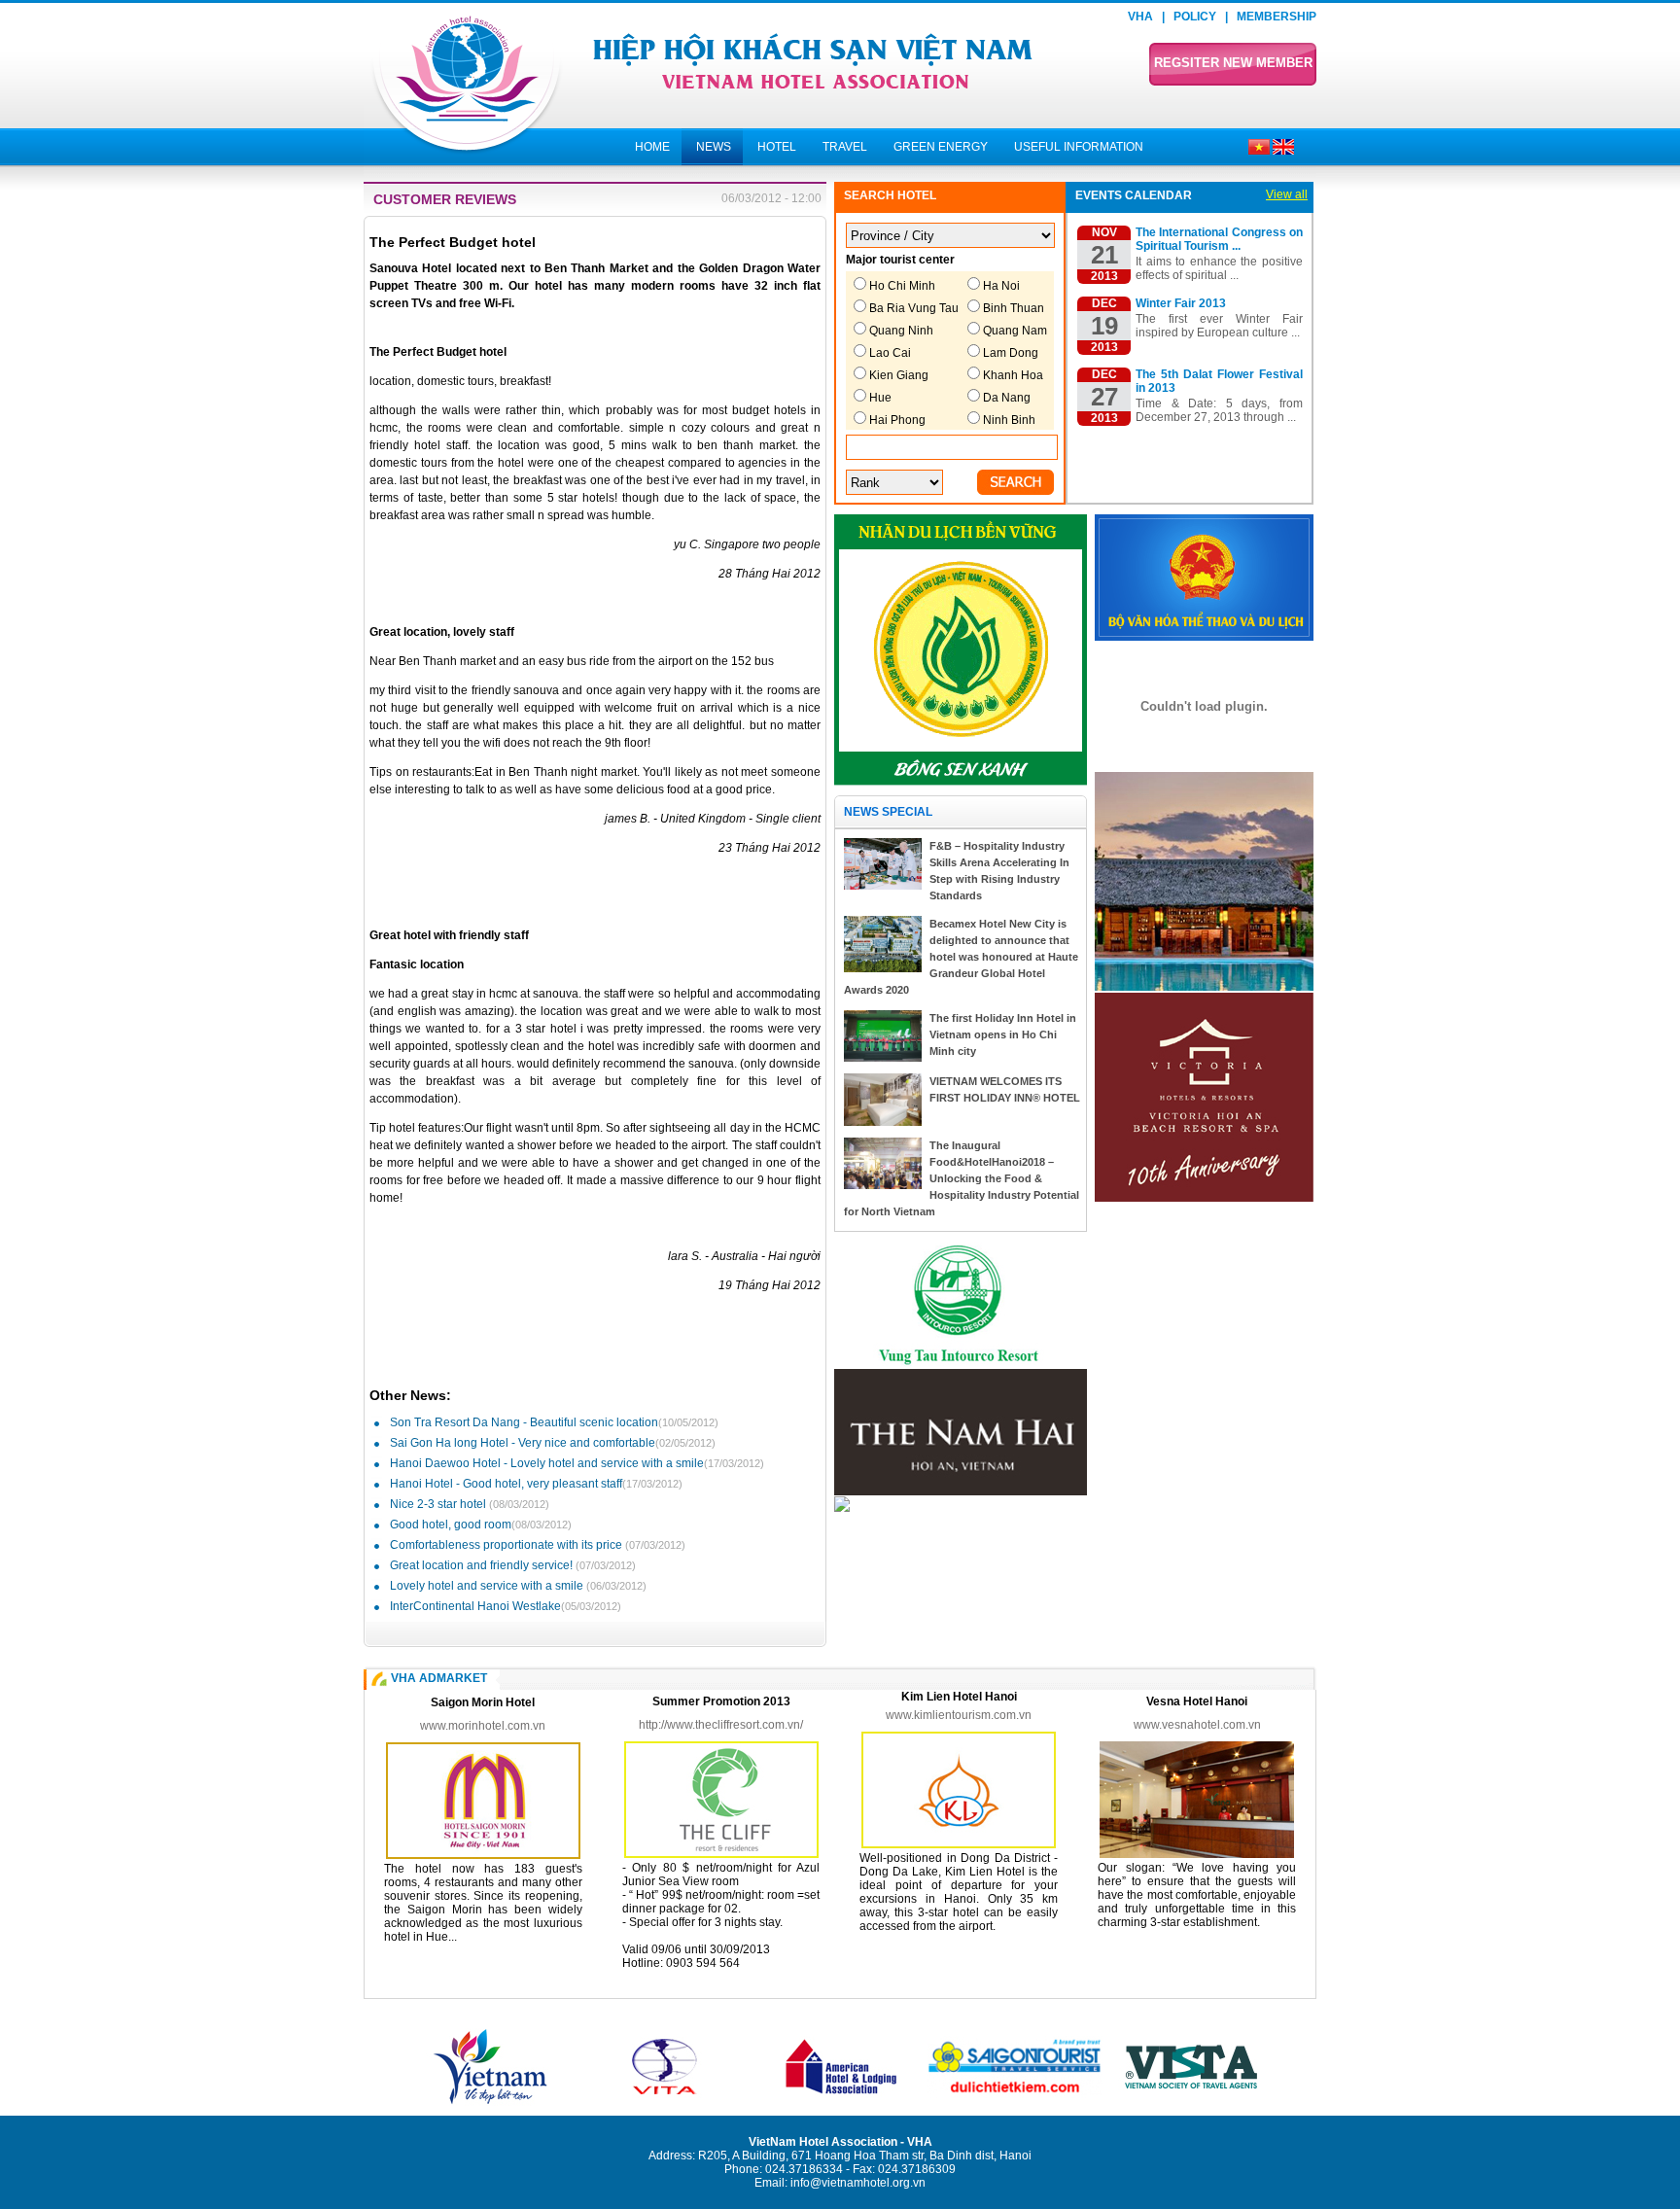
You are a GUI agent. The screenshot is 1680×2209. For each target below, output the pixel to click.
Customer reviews (445, 199)
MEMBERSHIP (1277, 17)
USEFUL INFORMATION (1079, 147)
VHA (1140, 17)
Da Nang (1007, 398)
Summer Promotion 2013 (721, 1701)
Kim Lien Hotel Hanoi (959, 1697)
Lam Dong (1011, 353)
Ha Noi (1001, 286)
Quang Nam (1015, 331)
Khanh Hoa (1013, 375)
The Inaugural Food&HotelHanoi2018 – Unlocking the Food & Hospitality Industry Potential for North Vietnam (962, 1178)
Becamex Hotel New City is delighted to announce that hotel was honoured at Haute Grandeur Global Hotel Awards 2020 (961, 957)
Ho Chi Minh (902, 286)
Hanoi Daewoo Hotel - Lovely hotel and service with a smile (577, 1463)
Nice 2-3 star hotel (470, 1504)
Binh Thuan (1014, 308)
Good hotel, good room (481, 1525)
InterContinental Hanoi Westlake (506, 1606)
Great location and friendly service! (513, 1565)
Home (652, 147)
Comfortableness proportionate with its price (538, 1545)
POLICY (1195, 17)
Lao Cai (890, 353)
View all (1287, 194)
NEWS (714, 147)
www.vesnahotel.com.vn (1197, 1725)
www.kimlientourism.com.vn (959, 1715)
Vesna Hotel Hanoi (1197, 1701)
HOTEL (777, 147)
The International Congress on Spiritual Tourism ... (1219, 239)
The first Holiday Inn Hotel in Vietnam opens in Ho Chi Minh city (1003, 1034)
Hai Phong (897, 420)
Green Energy (941, 147)
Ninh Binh (1009, 420)
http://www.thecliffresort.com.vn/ (721, 1725)
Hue (880, 398)
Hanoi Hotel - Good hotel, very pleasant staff (536, 1484)
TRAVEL (845, 147)
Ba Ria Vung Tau (914, 308)
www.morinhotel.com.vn (483, 1726)
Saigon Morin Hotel (483, 1702)
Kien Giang (899, 375)
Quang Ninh (901, 331)
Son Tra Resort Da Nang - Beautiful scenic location (554, 1422)
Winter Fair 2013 (1181, 303)
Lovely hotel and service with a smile (518, 1586)
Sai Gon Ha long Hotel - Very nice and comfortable (553, 1443)
